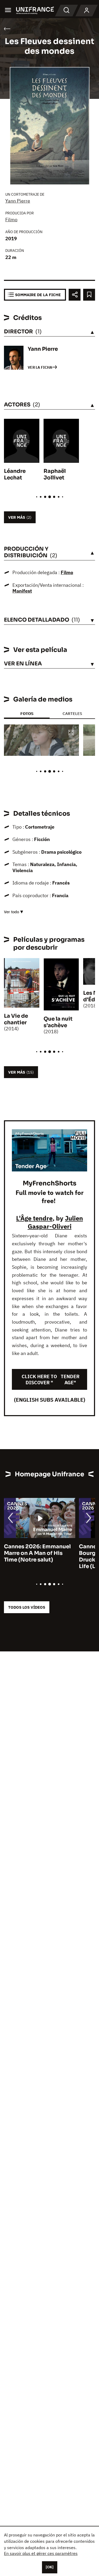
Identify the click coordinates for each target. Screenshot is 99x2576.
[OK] (50, 2567)
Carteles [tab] (72, 713)
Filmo (11, 220)
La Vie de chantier (16, 1019)
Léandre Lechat (15, 474)
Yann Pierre (18, 201)
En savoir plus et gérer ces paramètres (41, 2553)
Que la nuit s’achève (58, 1022)
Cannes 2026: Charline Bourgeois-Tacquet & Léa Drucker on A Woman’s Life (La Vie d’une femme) (38, 1556)
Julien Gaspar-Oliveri (55, 1222)
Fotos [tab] (27, 713)
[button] (71, 733)
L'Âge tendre (34, 1218)
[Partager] (75, 295)
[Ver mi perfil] (87, 11)
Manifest (22, 591)
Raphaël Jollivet (55, 474)
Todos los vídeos (27, 1607)
